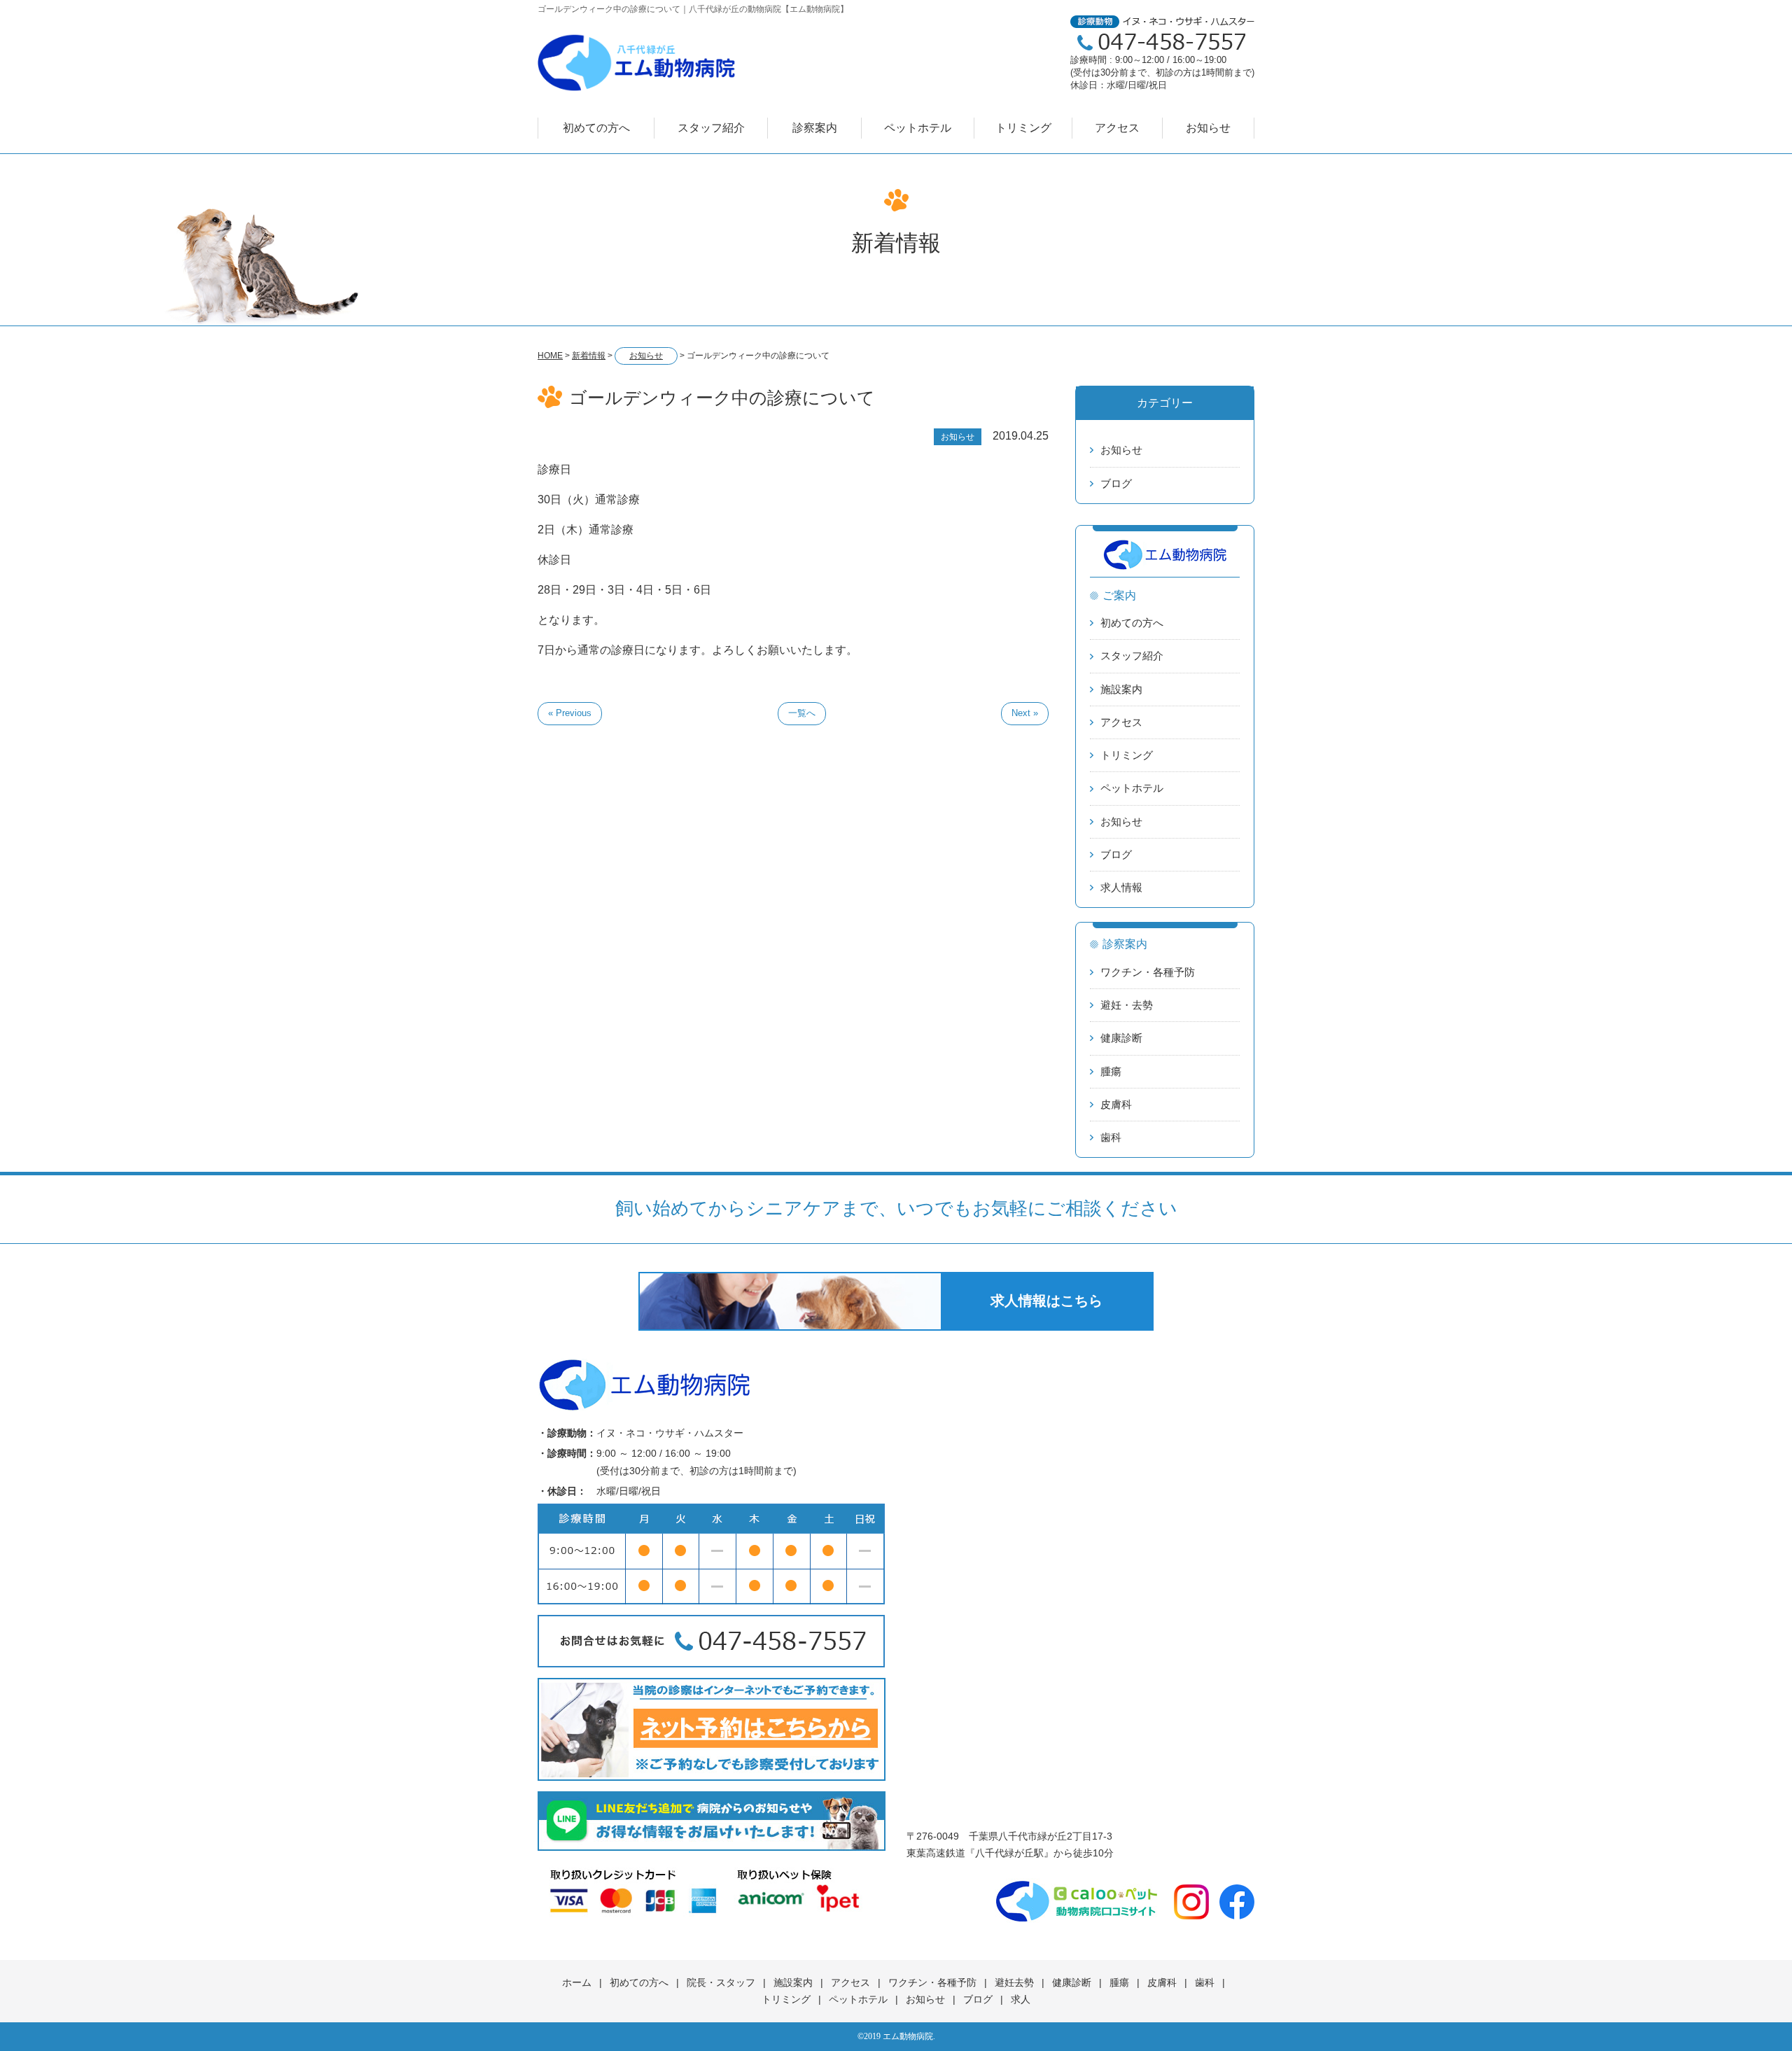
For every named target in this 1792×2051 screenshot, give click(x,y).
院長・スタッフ (721, 1982)
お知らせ (1208, 128)
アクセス (1117, 128)
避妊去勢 (1014, 1982)
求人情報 (1121, 887)
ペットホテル (918, 128)
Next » (1025, 713)
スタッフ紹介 (711, 128)
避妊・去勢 (1127, 1005)
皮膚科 (1116, 1104)
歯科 (1111, 1137)
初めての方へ (596, 128)
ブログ (1116, 483)
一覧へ (802, 713)
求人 (1021, 1999)
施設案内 (1121, 689)
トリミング (1023, 128)
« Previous (570, 713)
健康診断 (1121, 1038)
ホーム (577, 1982)
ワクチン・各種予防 (1148, 972)
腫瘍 (1111, 1071)
